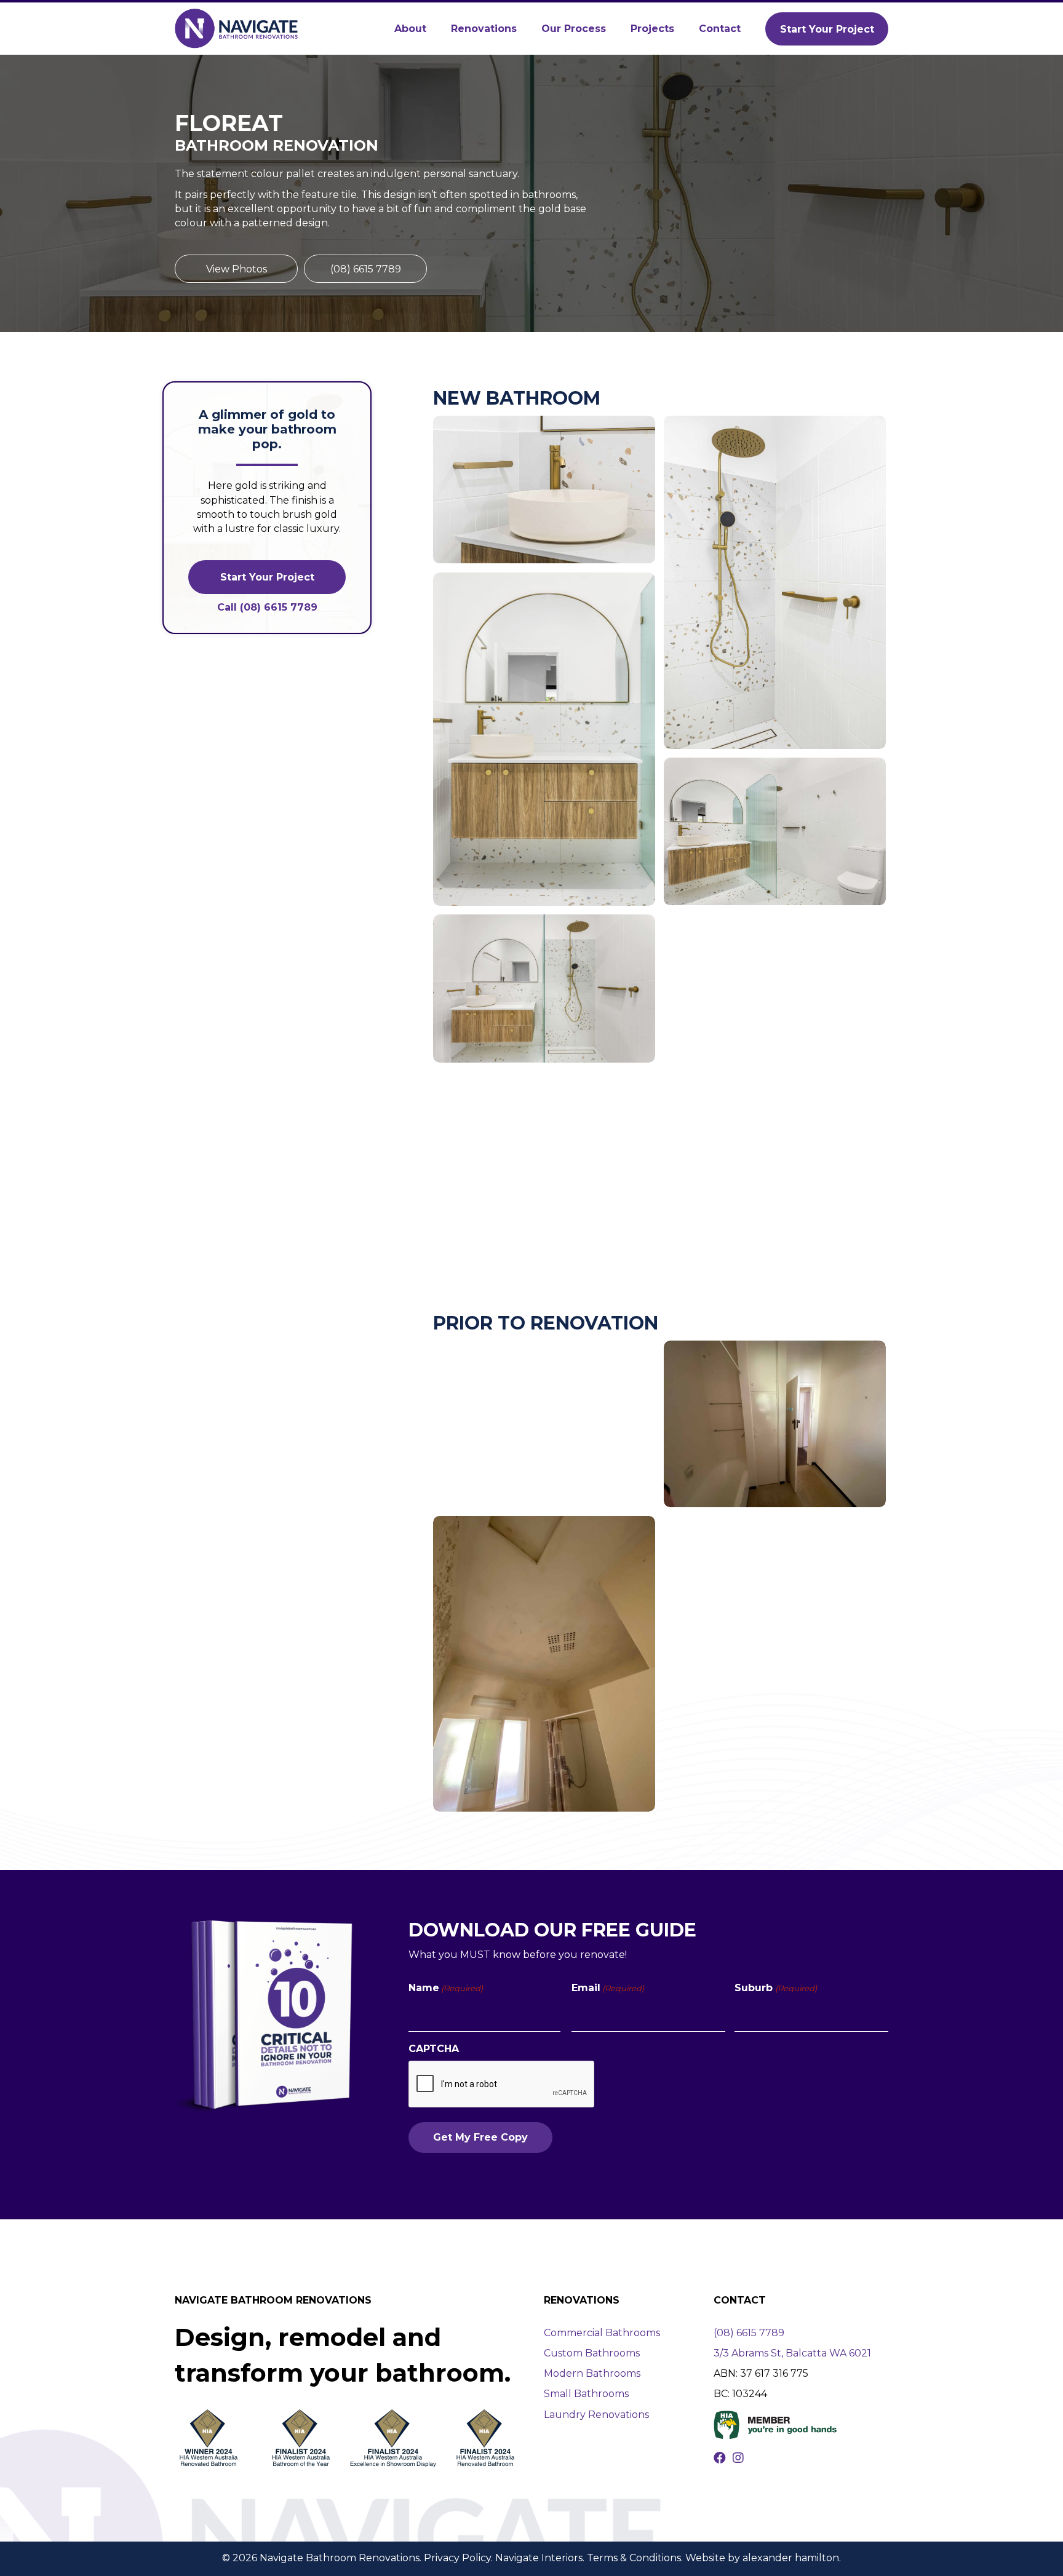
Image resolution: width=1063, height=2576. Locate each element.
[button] (827, 29)
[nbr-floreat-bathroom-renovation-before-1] (544, 1424)
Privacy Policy (457, 2558)
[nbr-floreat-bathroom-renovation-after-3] (544, 739)
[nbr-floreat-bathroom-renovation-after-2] (775, 582)
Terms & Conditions (634, 2558)
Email (608, 1988)
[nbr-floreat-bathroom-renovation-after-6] (775, 1081)
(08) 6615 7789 (749, 2333)
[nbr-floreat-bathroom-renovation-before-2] (775, 1424)
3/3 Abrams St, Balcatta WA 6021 (792, 2353)
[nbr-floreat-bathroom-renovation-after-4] (775, 831)
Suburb (775, 1988)
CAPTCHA (434, 2049)
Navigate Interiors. (540, 2558)
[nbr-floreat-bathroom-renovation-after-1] (544, 489)
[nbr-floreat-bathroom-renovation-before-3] (544, 1664)
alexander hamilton (791, 2558)
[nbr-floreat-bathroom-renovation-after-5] (544, 989)
